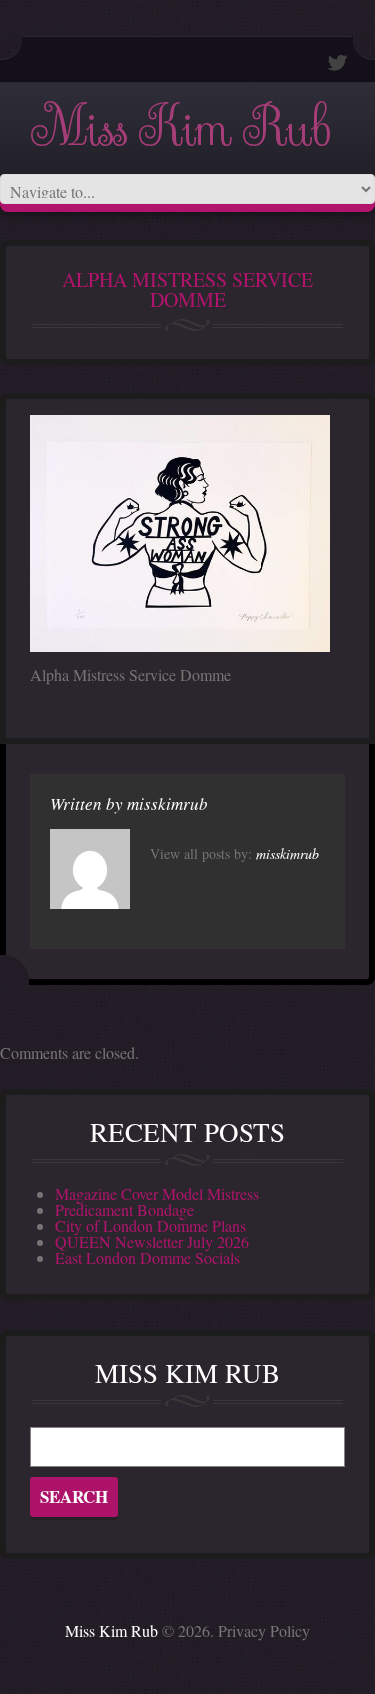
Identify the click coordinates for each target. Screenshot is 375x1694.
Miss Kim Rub (180, 128)
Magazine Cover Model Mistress (157, 1193)
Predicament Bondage (124, 1209)
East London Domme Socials (147, 1257)
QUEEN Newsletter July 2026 (152, 1241)
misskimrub (167, 803)
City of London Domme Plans (150, 1225)
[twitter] (338, 62)
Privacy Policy (264, 1630)
